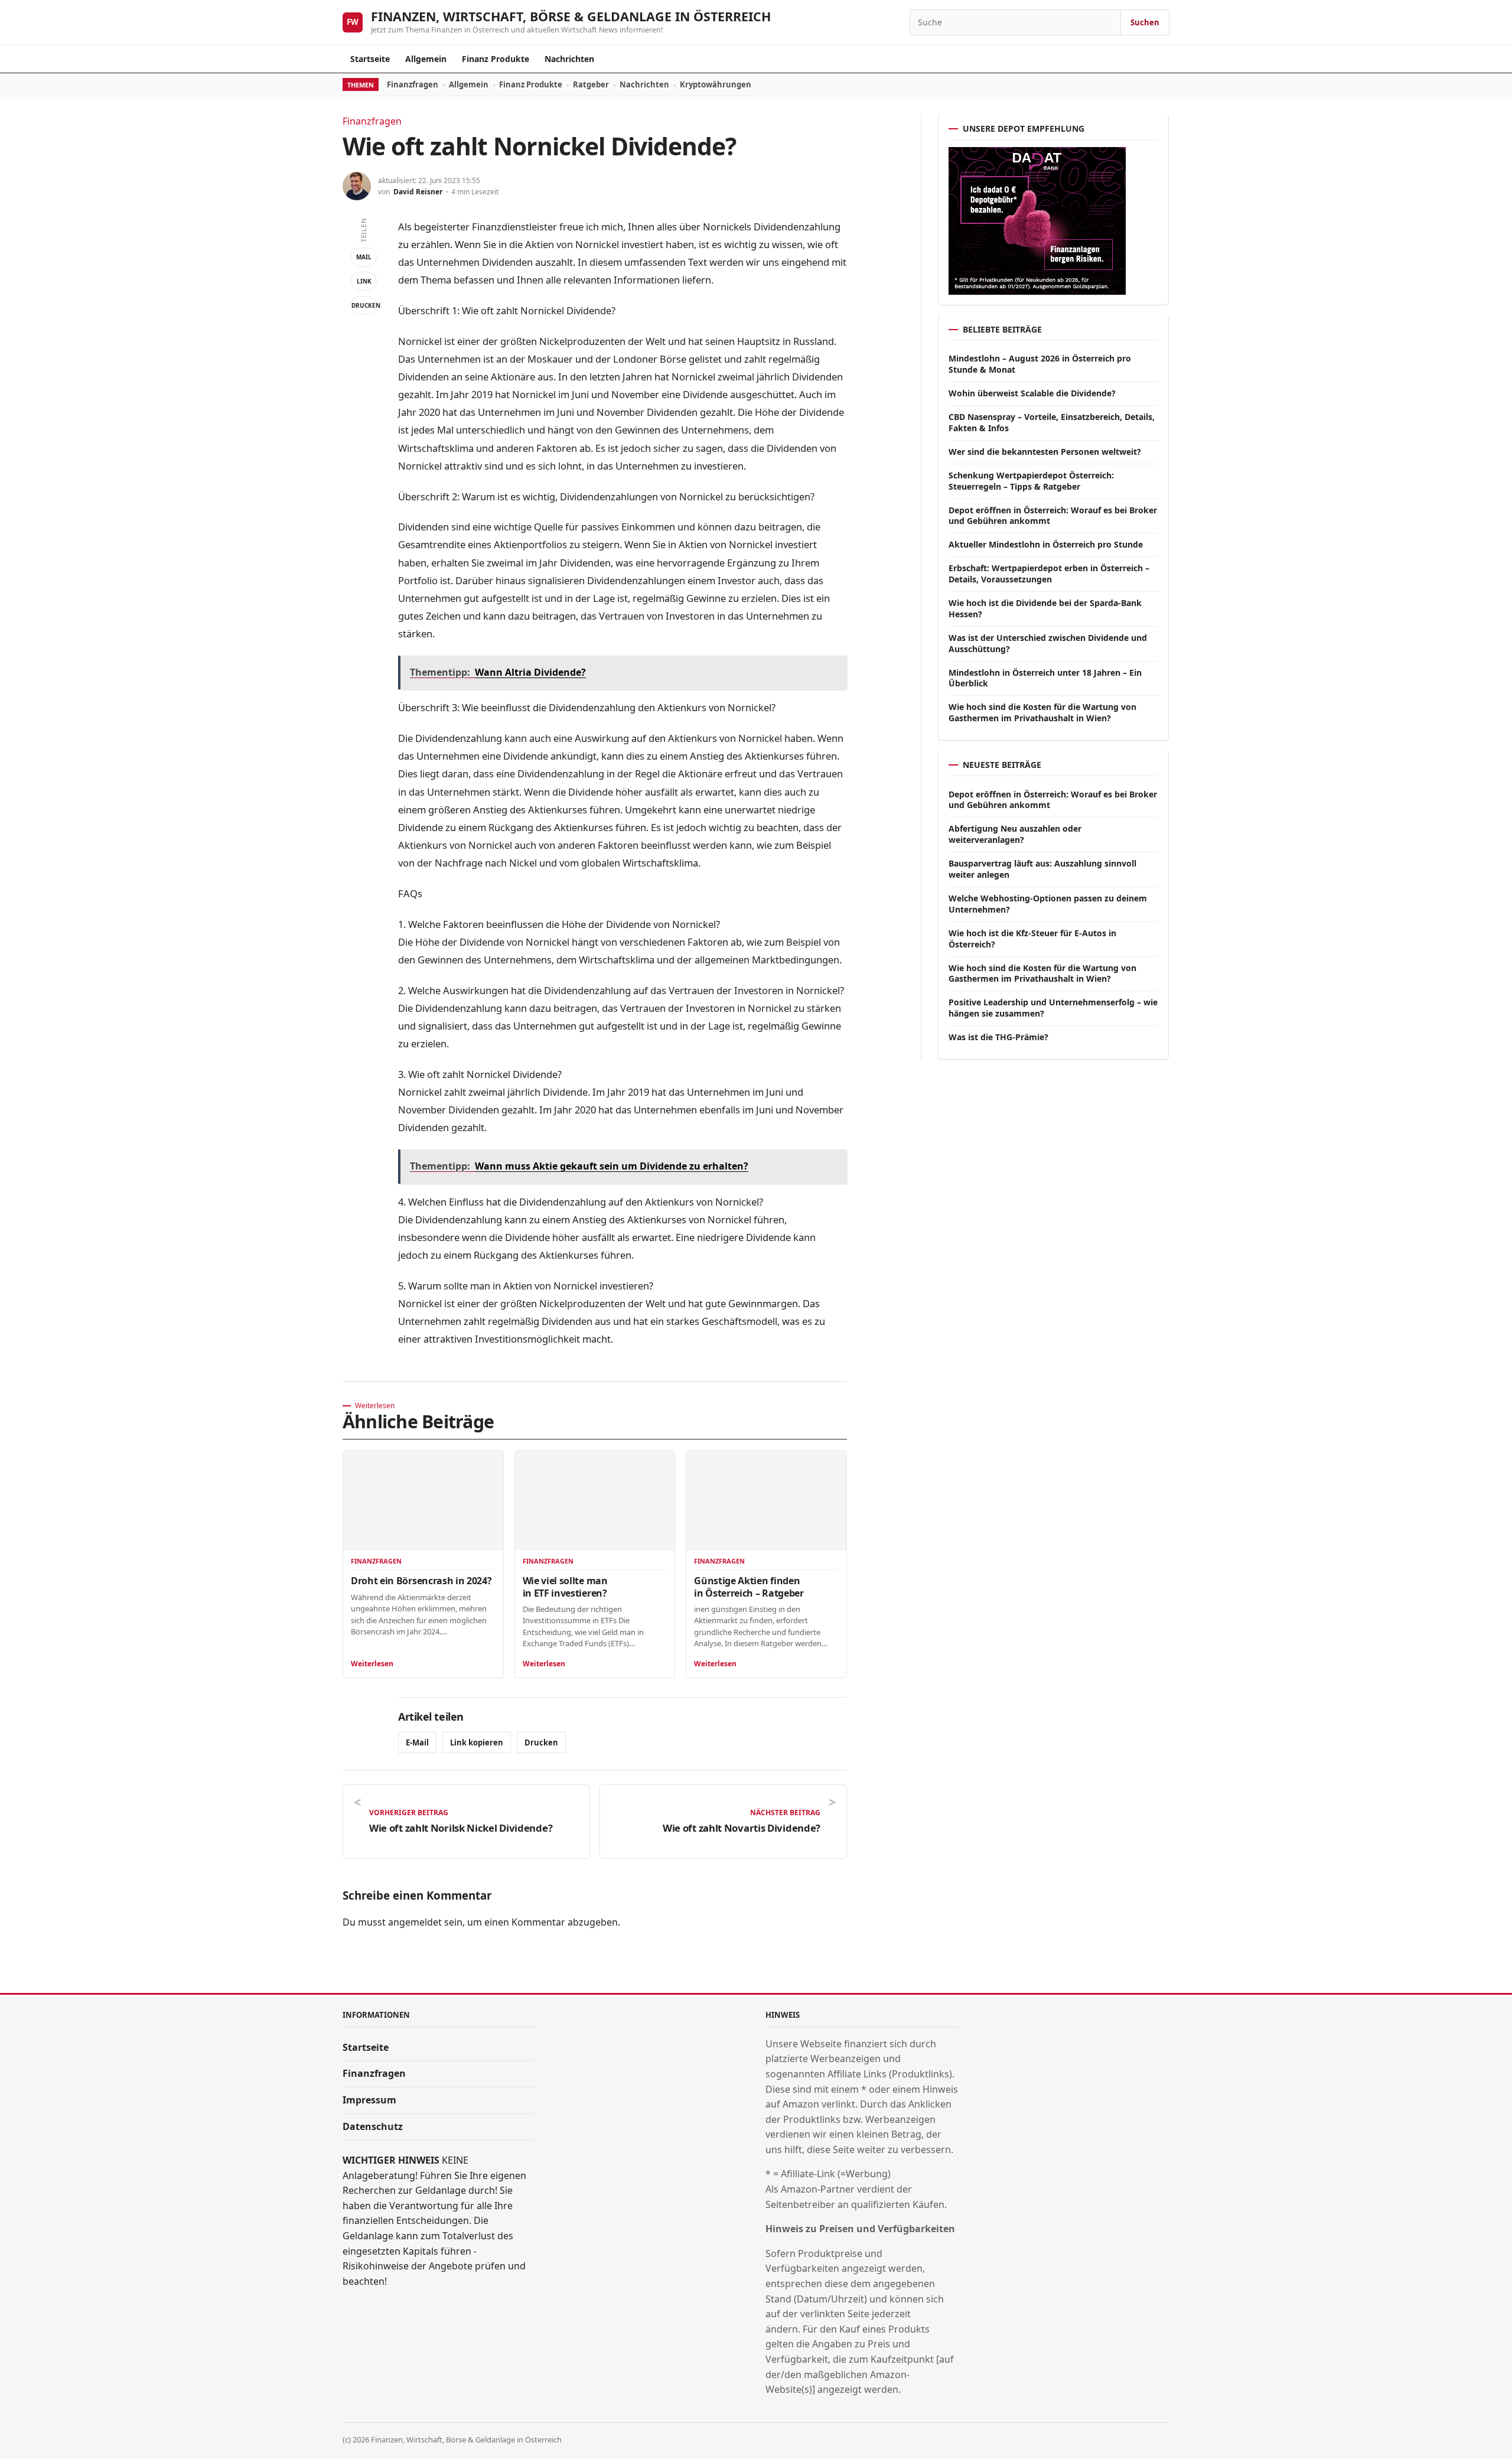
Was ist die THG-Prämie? (998, 1037)
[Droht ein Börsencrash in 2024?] (423, 1501)
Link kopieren (477, 1743)
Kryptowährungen (716, 84)
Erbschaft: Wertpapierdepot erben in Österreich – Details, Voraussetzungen (1049, 574)
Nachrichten (569, 59)
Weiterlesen (372, 1664)
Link (364, 281)
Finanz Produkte (496, 59)
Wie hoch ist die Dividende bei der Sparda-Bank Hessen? (1045, 608)
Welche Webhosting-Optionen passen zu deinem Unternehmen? (1048, 904)
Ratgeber (591, 84)
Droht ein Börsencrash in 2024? (421, 1581)
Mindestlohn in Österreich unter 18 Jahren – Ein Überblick (1045, 678)
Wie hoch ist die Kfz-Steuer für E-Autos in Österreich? (1032, 939)
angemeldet (415, 1922)
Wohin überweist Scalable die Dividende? (1032, 393)
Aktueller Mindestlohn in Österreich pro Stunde (1046, 544)
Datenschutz (373, 2126)
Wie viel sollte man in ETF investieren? (565, 1587)
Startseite (370, 59)
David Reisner (418, 192)
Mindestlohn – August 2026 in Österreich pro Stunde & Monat (1040, 364)
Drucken (364, 305)
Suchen (1145, 22)
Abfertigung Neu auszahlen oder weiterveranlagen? (1015, 834)
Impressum (369, 2100)
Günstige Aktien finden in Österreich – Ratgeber (749, 1587)
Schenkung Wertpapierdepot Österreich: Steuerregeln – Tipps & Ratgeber (1031, 481)
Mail (364, 257)
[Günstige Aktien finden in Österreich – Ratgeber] (766, 1501)
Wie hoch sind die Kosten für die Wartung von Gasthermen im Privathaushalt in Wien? (1042, 712)
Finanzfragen (413, 84)
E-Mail (417, 1743)
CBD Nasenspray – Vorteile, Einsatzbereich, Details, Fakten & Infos (1052, 422)
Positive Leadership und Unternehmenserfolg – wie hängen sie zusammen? (1053, 1008)
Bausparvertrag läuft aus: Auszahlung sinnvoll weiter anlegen (1042, 869)
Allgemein (426, 59)
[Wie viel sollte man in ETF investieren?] (595, 1501)
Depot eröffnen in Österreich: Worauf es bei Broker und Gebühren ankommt (1053, 516)
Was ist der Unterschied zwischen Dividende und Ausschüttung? (1048, 643)
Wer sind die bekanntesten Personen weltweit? (1045, 452)
